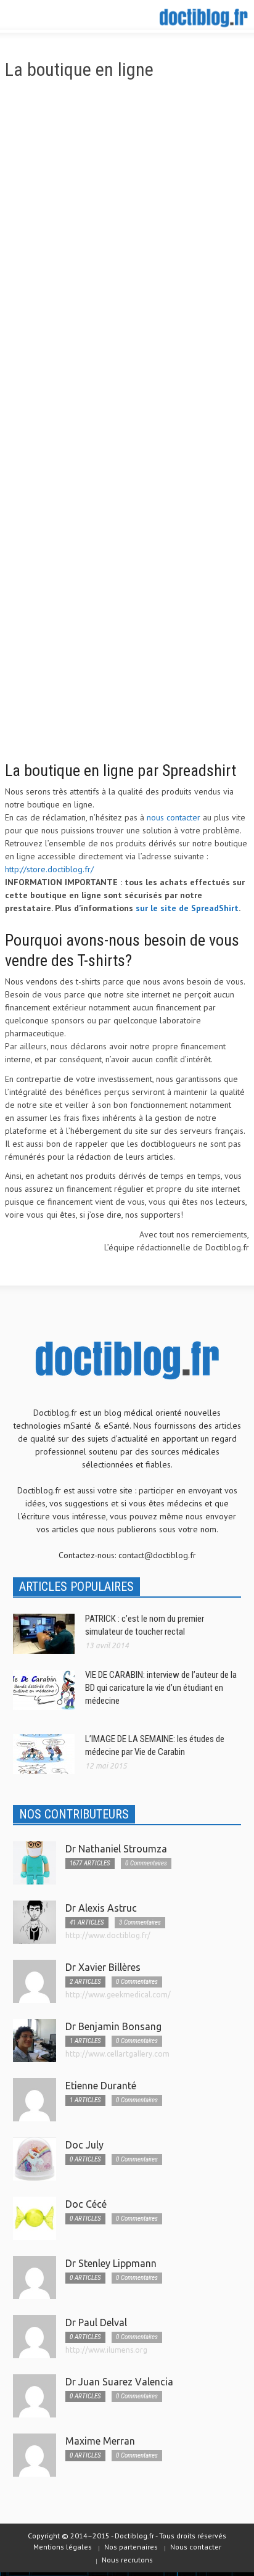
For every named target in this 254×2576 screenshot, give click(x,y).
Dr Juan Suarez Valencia (119, 2382)
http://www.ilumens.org (106, 2350)
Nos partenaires (131, 2547)
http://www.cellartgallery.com (117, 2054)
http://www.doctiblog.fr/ (108, 1935)
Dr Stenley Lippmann (111, 2263)
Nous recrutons (127, 2560)
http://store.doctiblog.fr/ (49, 869)
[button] (47, 17)
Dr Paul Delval (96, 2322)
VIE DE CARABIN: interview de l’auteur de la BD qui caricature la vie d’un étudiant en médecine (161, 1688)
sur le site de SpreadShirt (187, 908)
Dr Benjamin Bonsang (113, 2026)
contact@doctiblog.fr (157, 1555)
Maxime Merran (100, 2441)
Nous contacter (196, 2547)
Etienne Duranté (101, 2086)
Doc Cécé (86, 2204)
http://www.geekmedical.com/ (118, 1995)
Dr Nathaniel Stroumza (116, 1849)
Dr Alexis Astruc (101, 1908)
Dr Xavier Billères (103, 1967)
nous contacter (174, 817)
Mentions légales (63, 2547)
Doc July (84, 2145)
